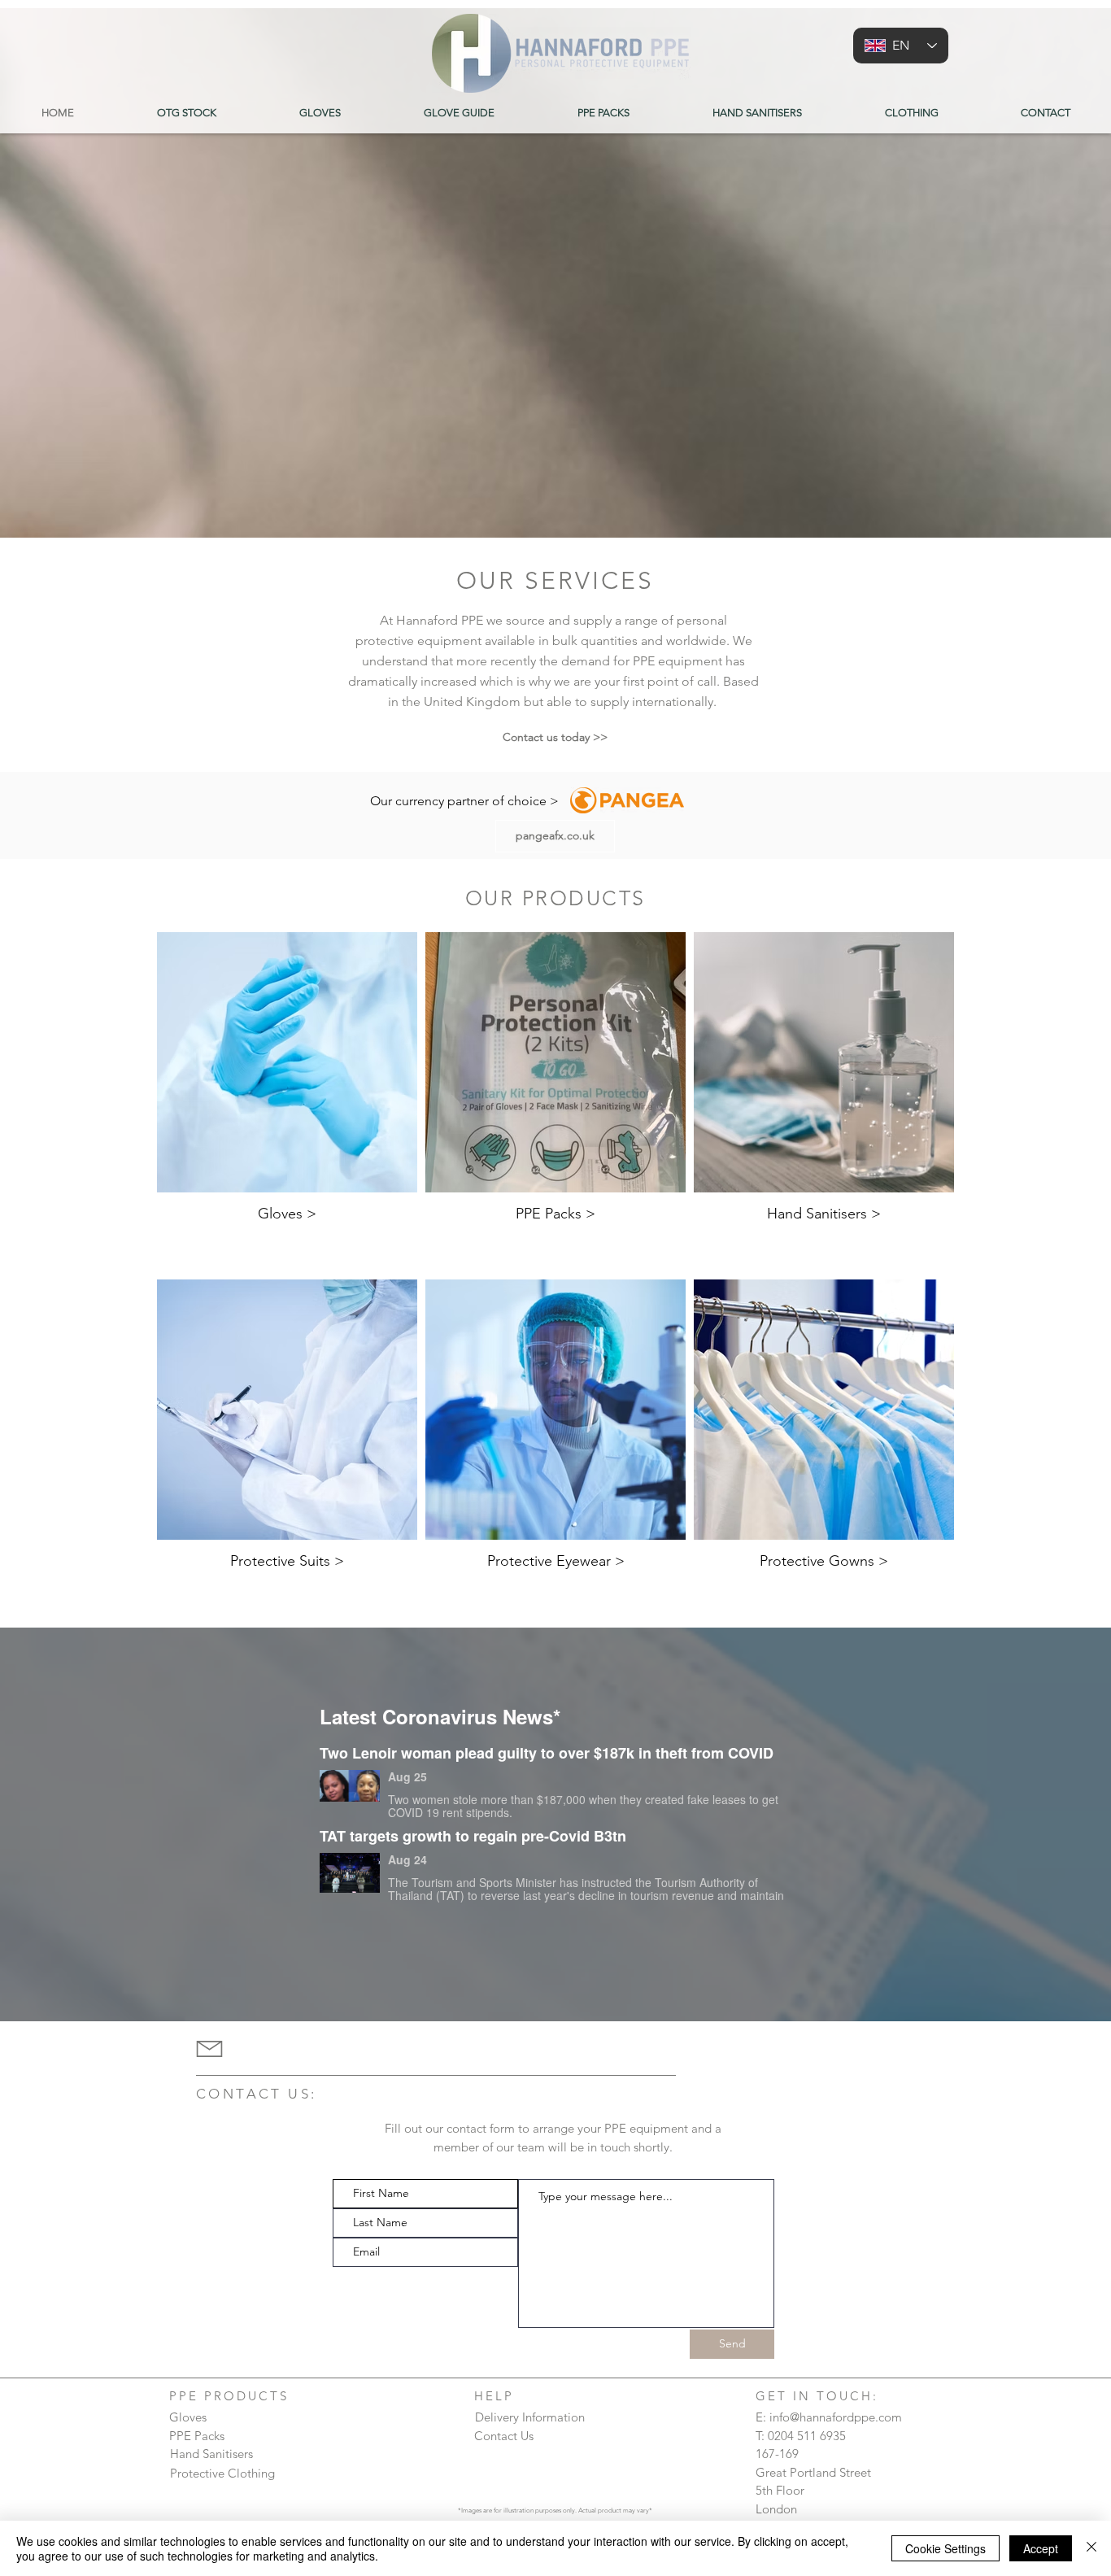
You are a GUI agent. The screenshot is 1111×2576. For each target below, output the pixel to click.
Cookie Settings (945, 2548)
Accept (1041, 2548)
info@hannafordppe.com (836, 2417)
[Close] (1091, 2548)
